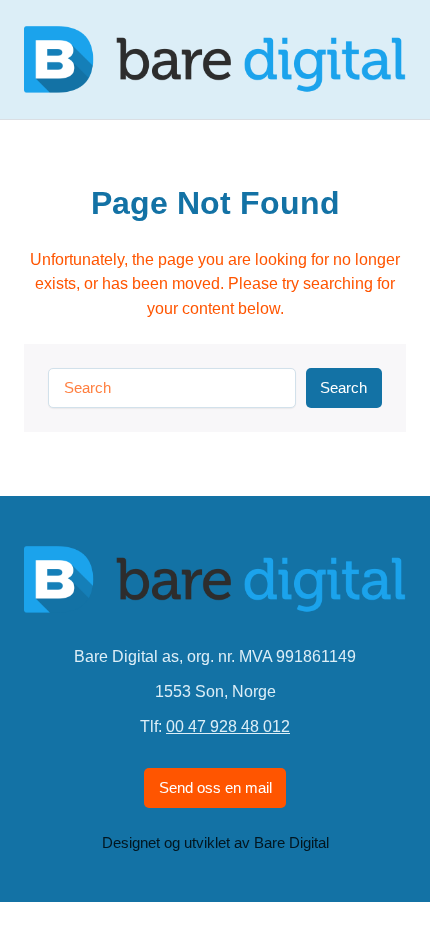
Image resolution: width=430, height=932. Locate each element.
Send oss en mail (215, 788)
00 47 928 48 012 (228, 726)
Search (343, 388)
